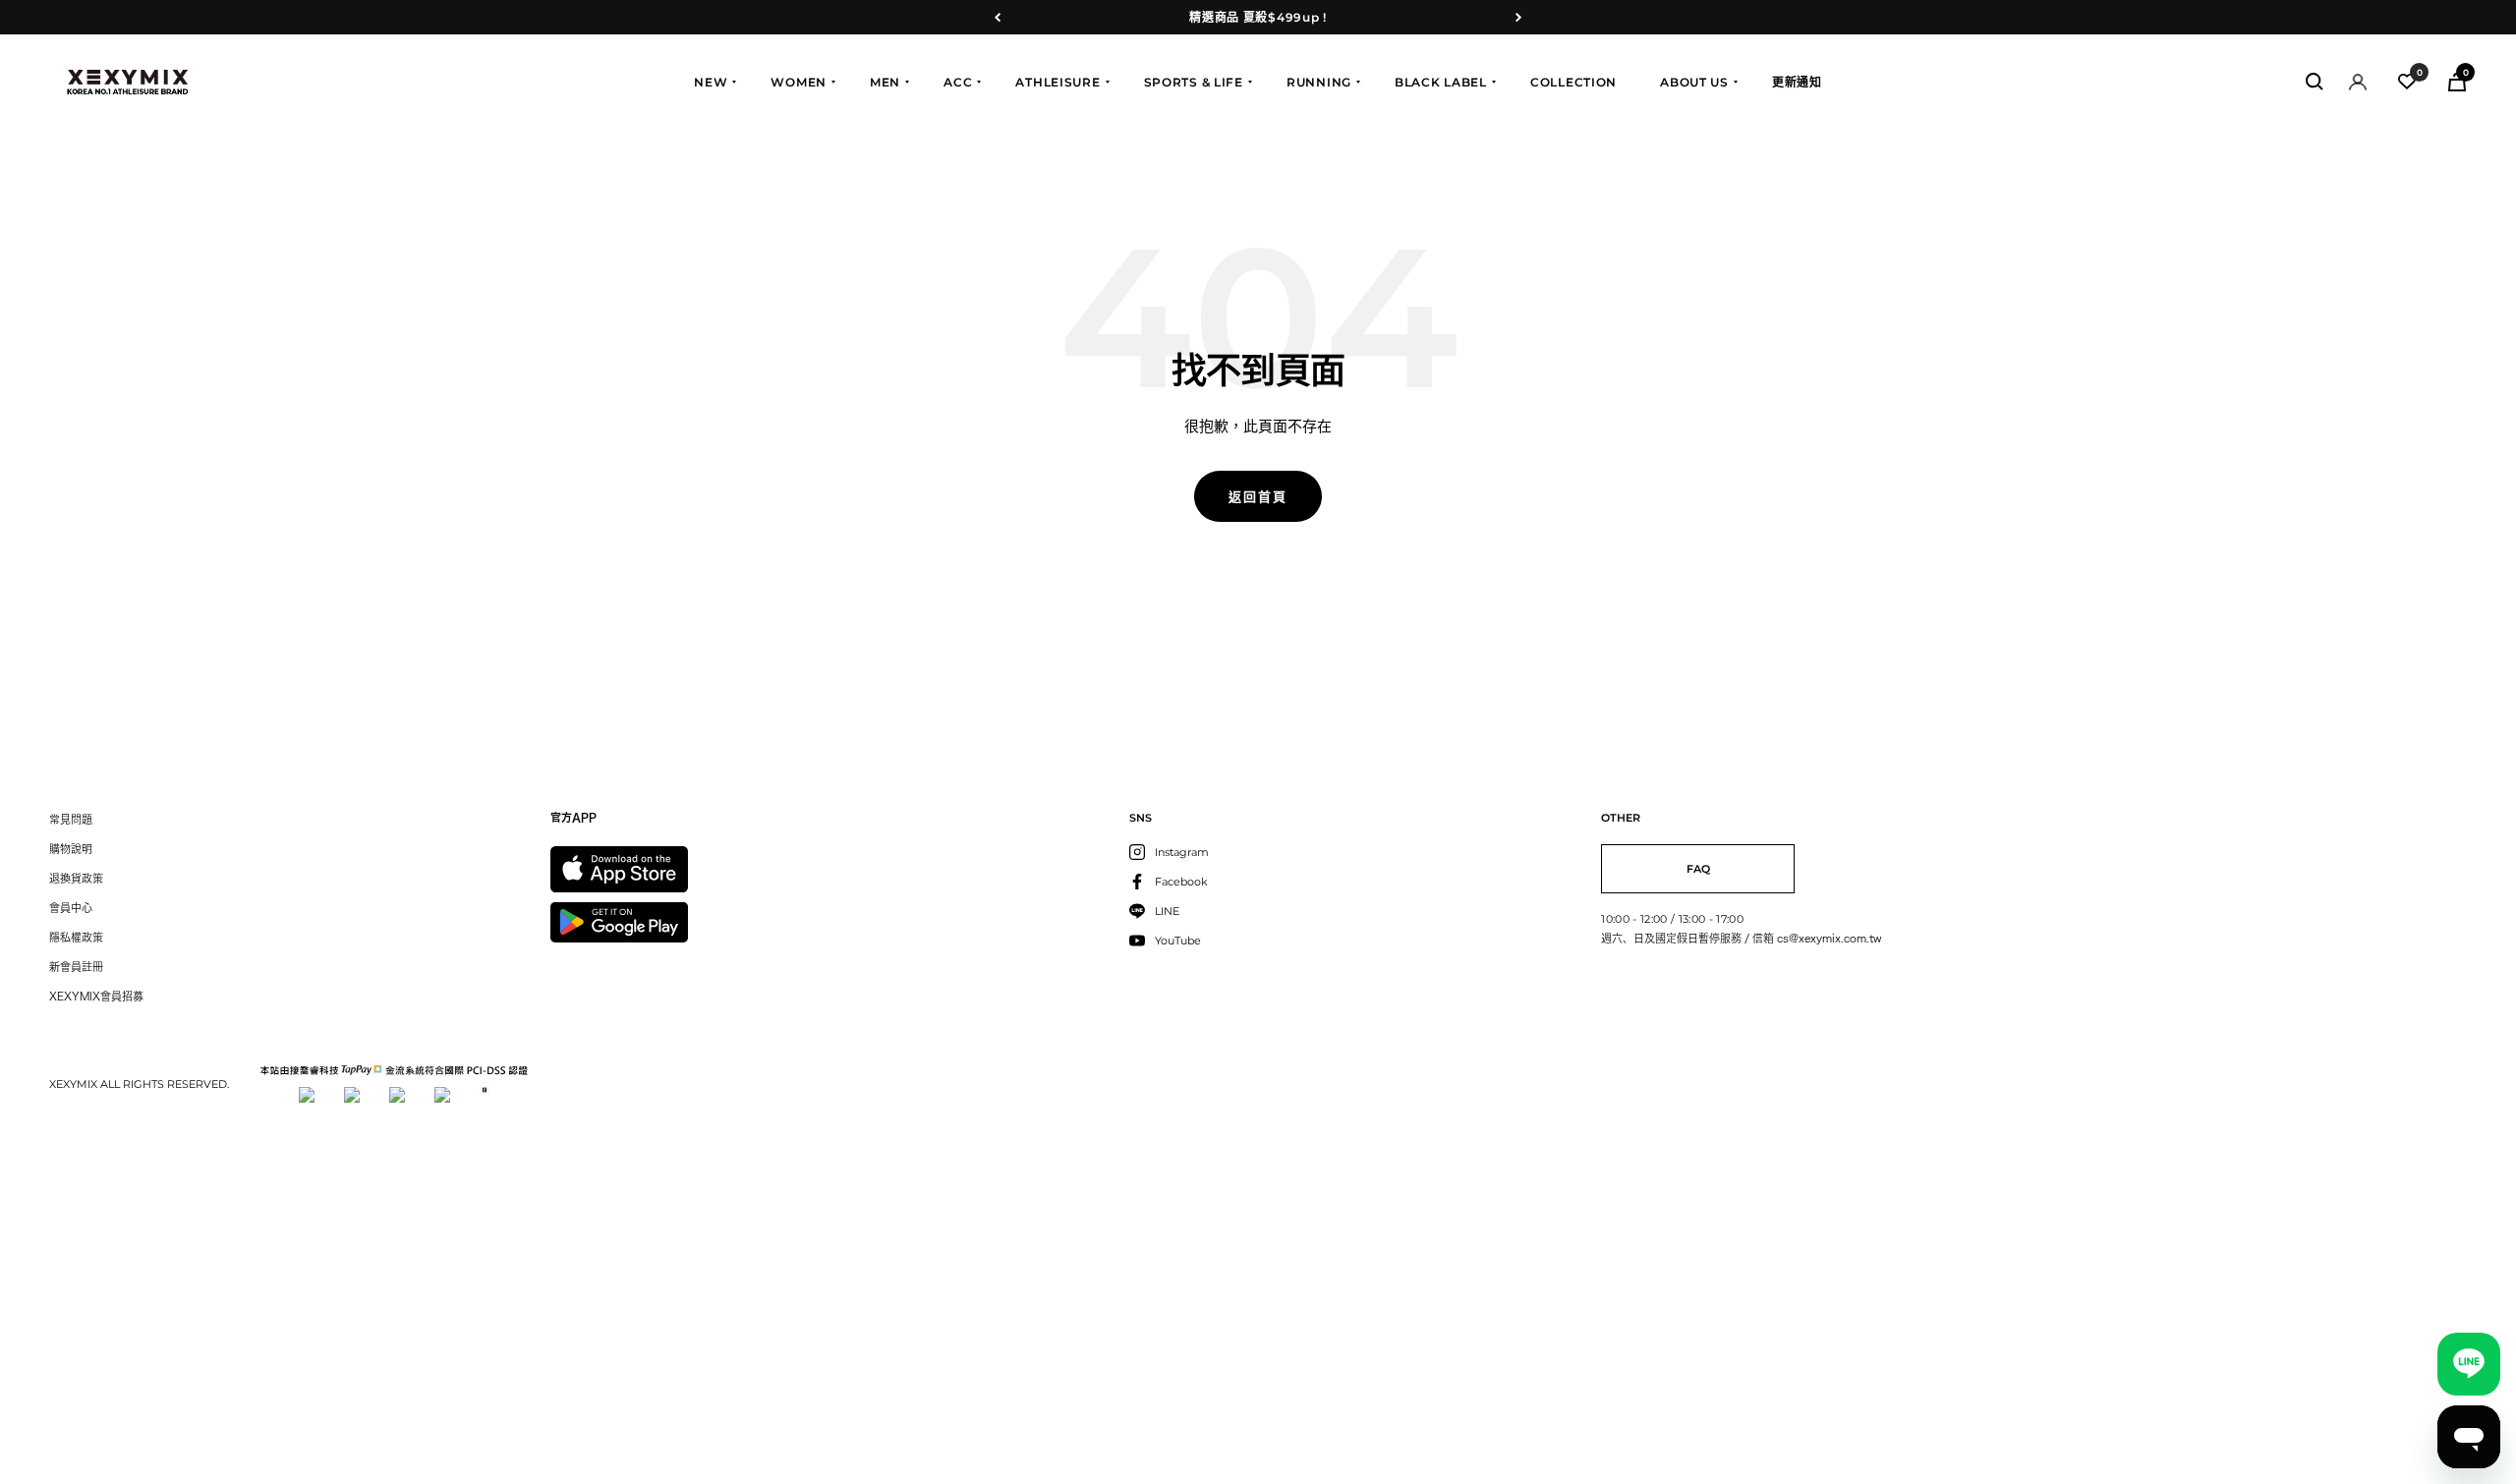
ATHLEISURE (1058, 82)
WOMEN (799, 82)
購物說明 (71, 849)
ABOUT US (1694, 82)
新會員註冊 (76, 967)
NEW (711, 82)
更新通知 (1797, 82)
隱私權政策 (76, 937)
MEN (885, 82)
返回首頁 (1258, 496)
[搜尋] (2315, 82)
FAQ (1698, 869)
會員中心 (71, 908)
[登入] (2358, 82)
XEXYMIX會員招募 (96, 996)
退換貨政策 (76, 878)
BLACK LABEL (1441, 82)
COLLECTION (1573, 82)
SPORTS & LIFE (1194, 82)
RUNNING (1319, 82)
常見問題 (71, 819)
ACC (958, 82)
